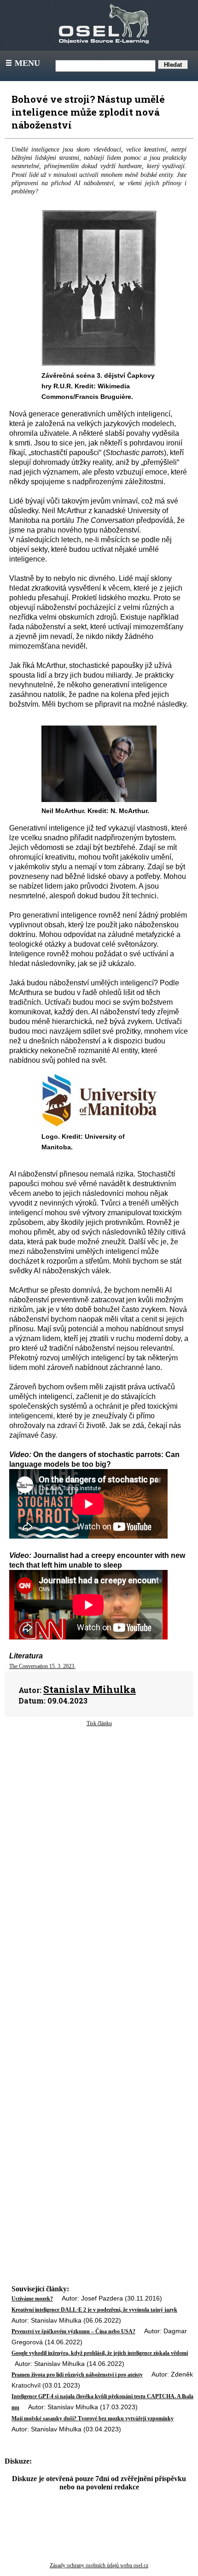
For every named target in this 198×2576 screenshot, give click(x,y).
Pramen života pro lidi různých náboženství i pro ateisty (77, 2375)
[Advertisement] (99, 1813)
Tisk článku (99, 1723)
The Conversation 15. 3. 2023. (42, 1666)
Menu (22, 63)
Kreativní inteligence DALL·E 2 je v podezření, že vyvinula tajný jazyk (94, 2310)
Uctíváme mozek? (32, 2299)
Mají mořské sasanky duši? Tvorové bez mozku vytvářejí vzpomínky (93, 2418)
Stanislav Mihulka (90, 1689)
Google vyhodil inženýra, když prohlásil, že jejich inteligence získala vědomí (100, 2353)
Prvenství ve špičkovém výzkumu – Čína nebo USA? (73, 2331)
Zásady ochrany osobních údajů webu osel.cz (99, 2565)
